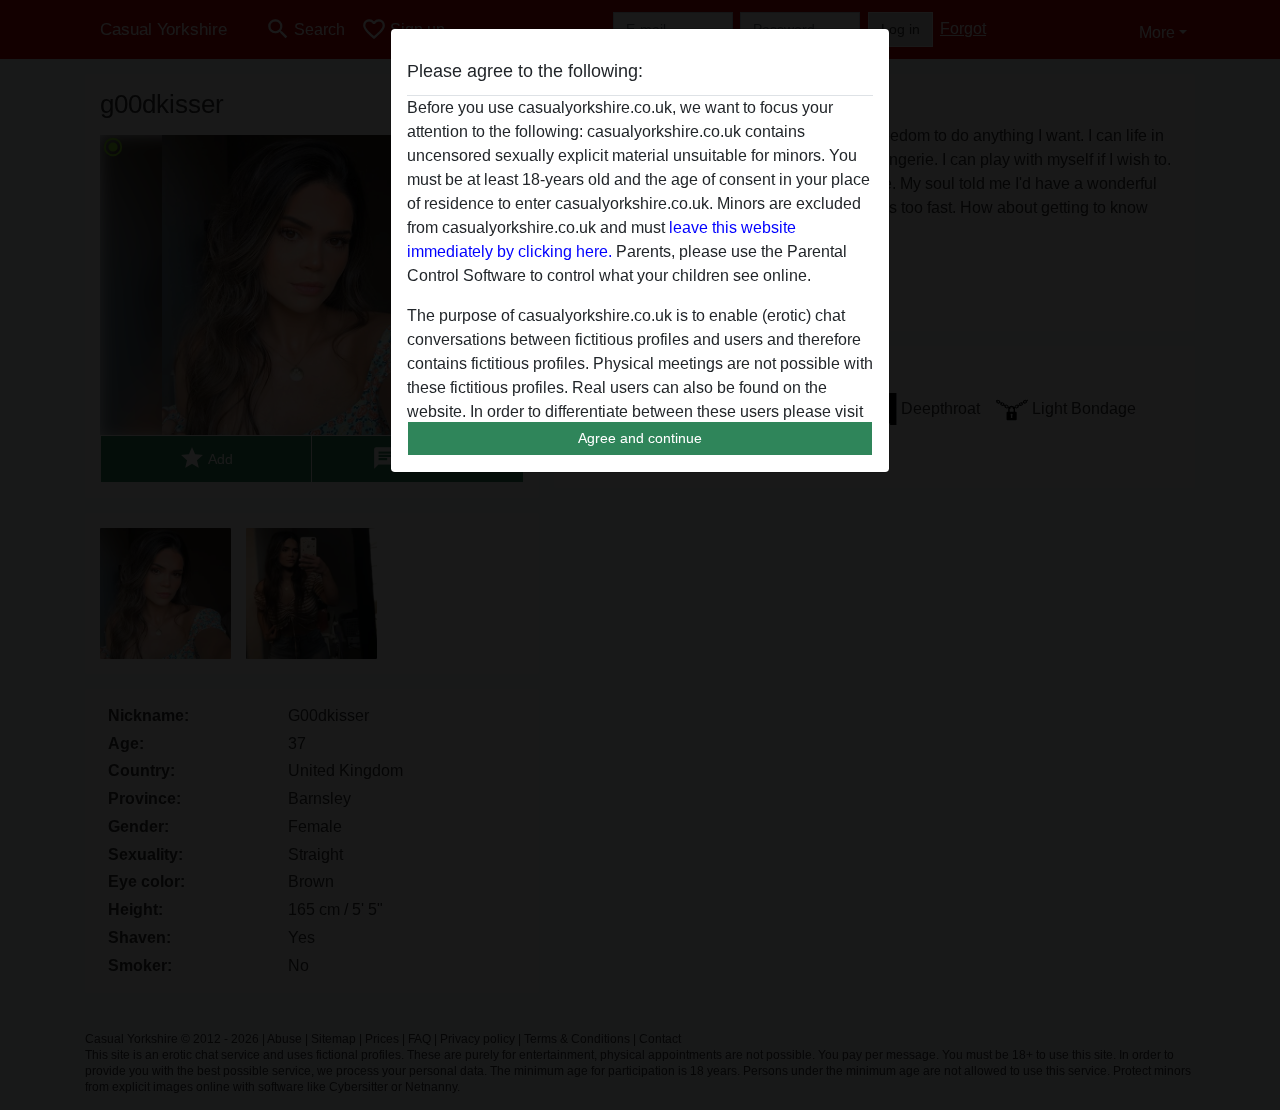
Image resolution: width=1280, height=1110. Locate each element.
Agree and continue (640, 438)
